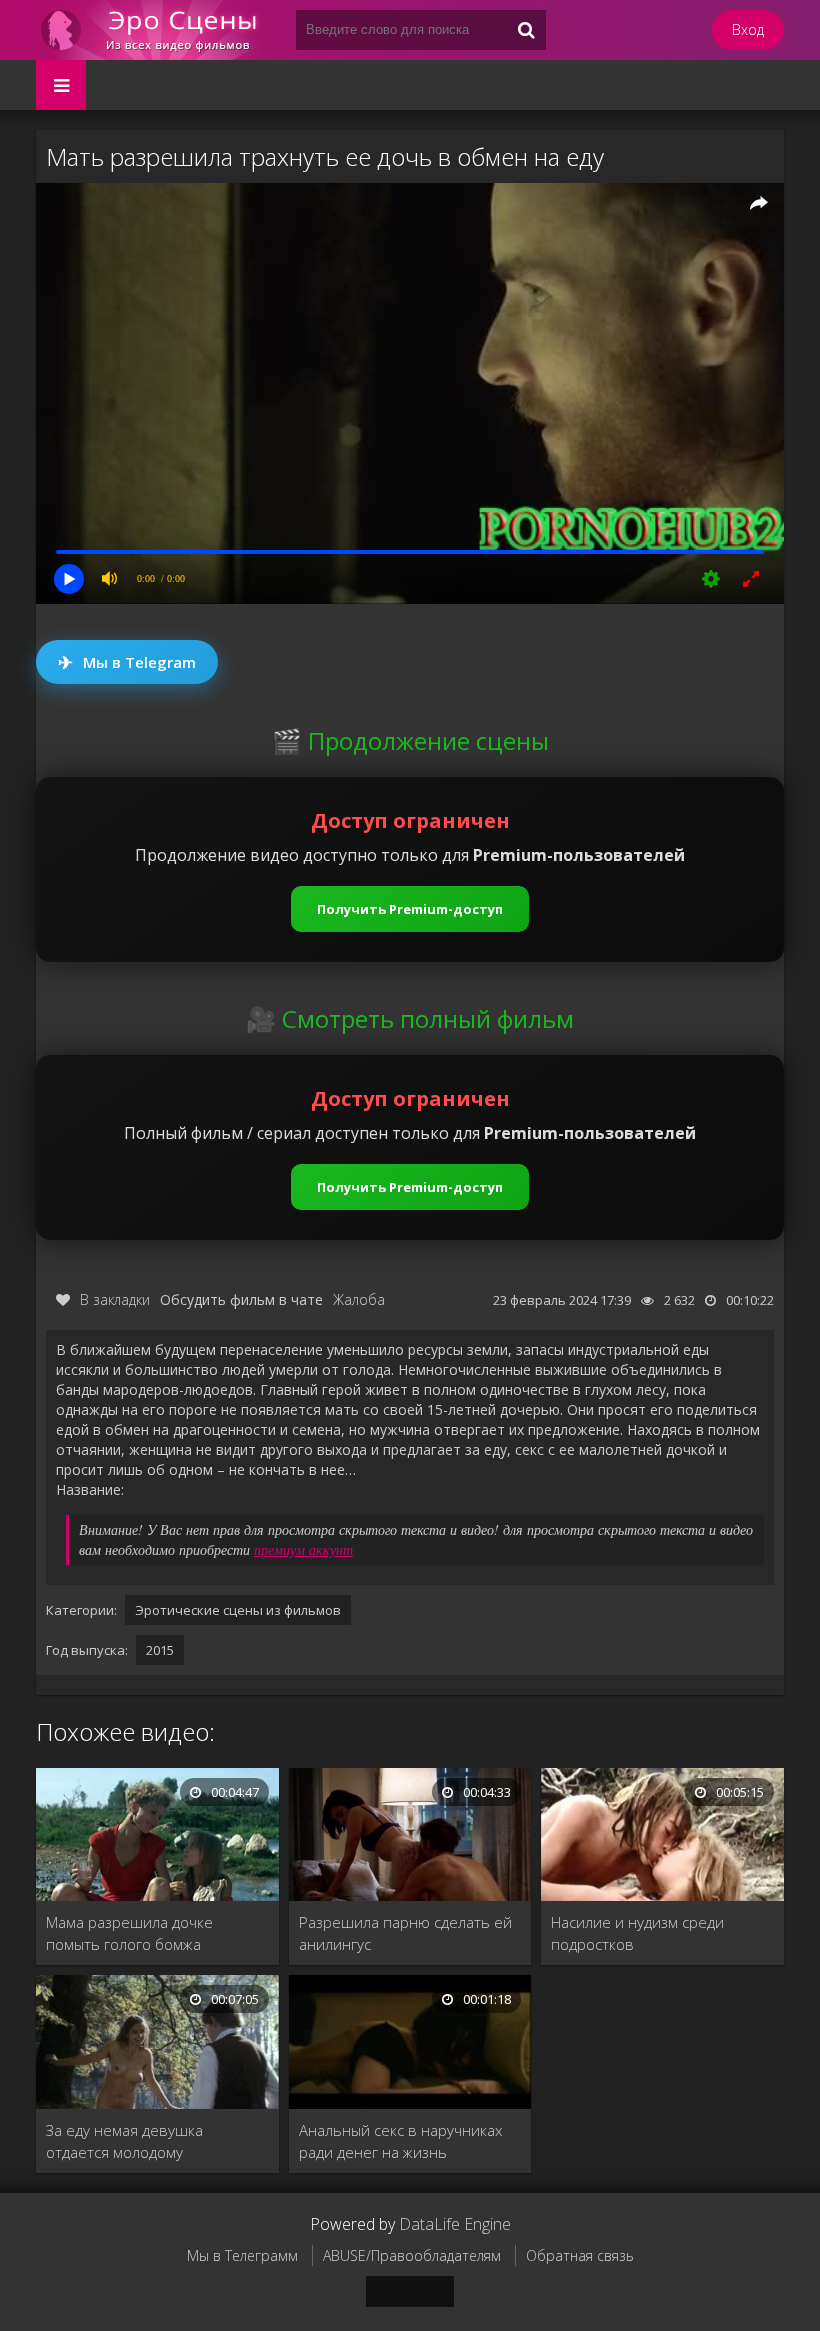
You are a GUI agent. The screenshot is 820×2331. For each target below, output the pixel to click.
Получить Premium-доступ (410, 909)
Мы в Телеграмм (242, 2255)
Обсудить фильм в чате (241, 1299)
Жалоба (359, 1299)
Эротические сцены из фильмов (238, 1610)
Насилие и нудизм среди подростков (637, 1933)
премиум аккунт (303, 1549)
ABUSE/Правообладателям (412, 2255)
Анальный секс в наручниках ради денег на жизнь (400, 2141)
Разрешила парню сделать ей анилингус (405, 1933)
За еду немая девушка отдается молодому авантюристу (124, 2141)
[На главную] (156, 30)
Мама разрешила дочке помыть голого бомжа (129, 1933)
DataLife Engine (455, 2224)
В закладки (115, 1299)
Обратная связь (580, 2255)
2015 (160, 1650)
